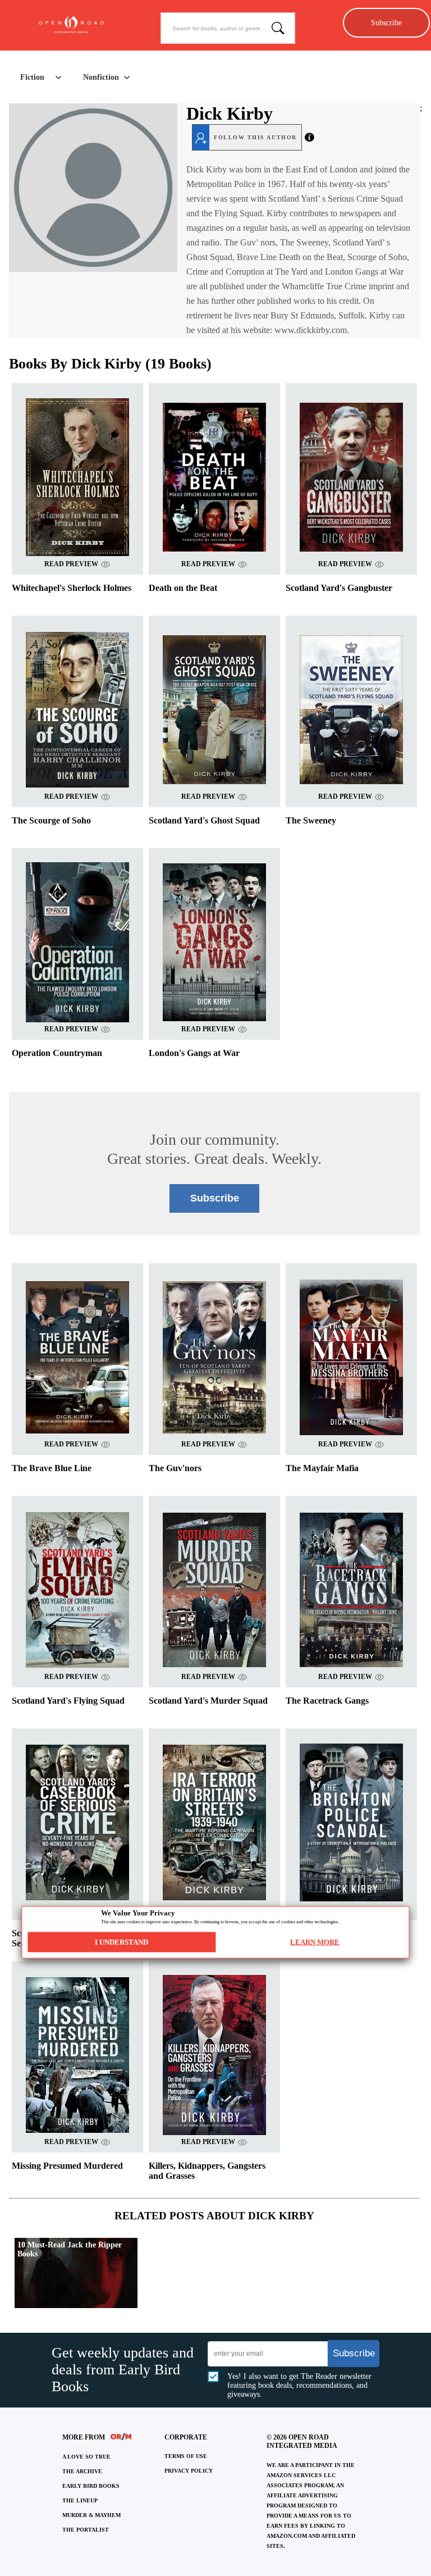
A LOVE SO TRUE (86, 2457)
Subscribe (386, 22)
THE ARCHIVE (82, 2471)
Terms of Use (186, 2456)
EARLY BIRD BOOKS (91, 2486)
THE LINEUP (80, 2500)
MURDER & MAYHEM (91, 2515)
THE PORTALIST (86, 2530)
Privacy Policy (189, 2471)
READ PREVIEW (71, 564)
